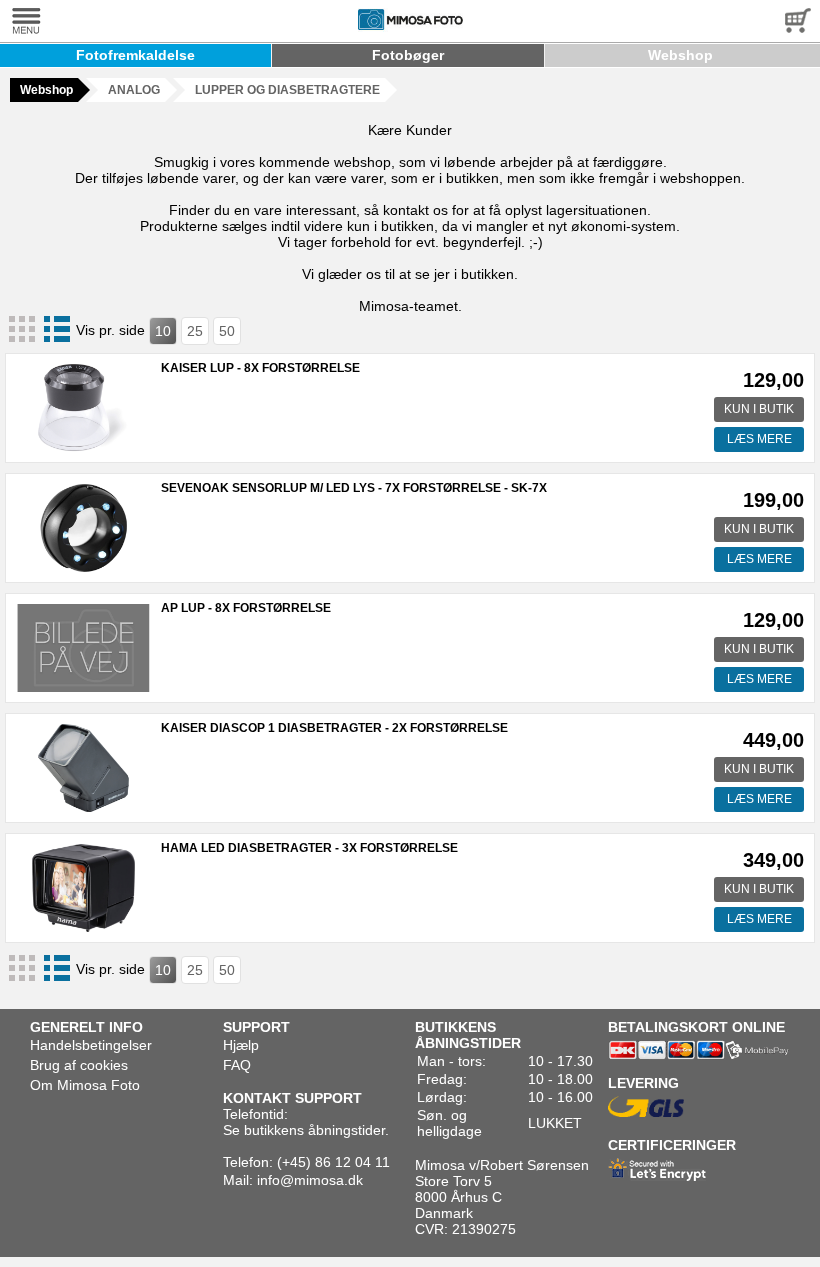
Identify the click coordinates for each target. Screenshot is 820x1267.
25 (195, 331)
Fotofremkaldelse (135, 55)
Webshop (680, 55)
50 (227, 331)
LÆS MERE (759, 439)
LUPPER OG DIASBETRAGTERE (287, 90)
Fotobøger (408, 55)
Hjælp (241, 1045)
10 (163, 331)
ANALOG (134, 90)
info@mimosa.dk (310, 1180)
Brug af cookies (79, 1065)
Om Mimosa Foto (85, 1085)
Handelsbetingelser (91, 1045)
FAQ (237, 1065)
